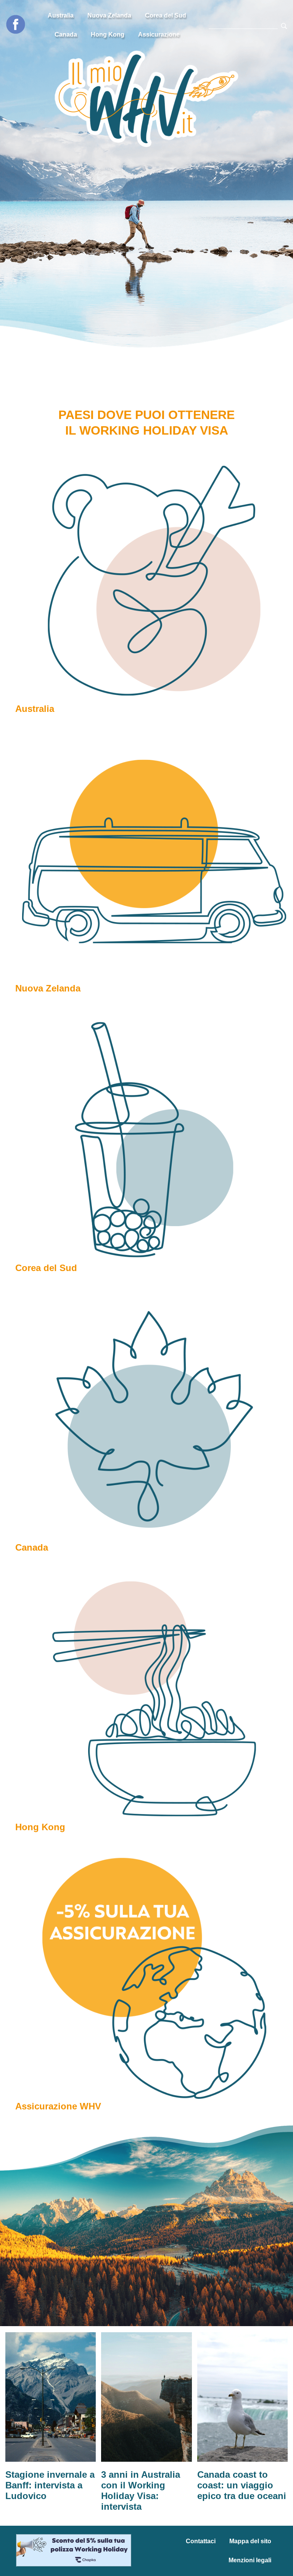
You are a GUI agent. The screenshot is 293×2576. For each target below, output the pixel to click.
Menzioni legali (250, 2560)
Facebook (16, 24)
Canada (66, 34)
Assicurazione (159, 34)
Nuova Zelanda (109, 15)
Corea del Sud (166, 15)
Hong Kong (108, 34)
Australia (61, 15)
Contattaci (201, 2541)
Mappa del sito (250, 2541)
